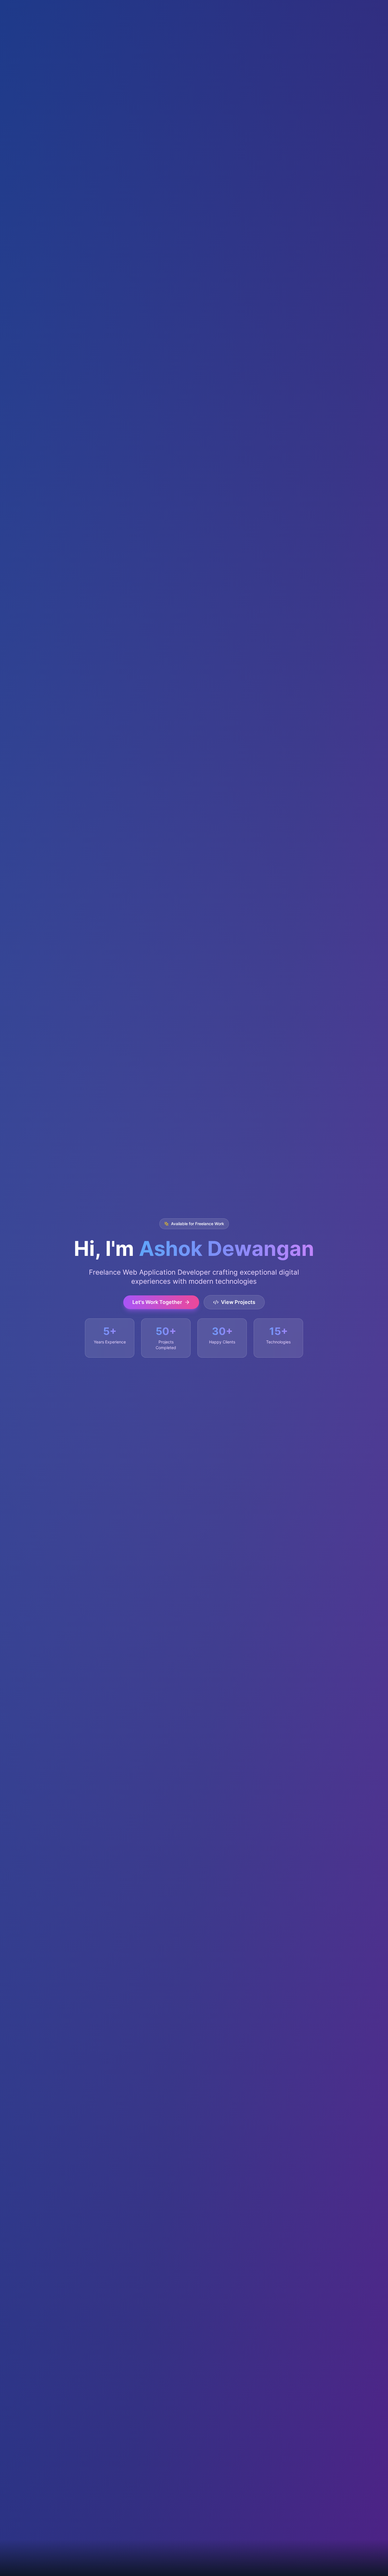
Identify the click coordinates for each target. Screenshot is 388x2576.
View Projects (238, 1302)
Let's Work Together (157, 1302)
